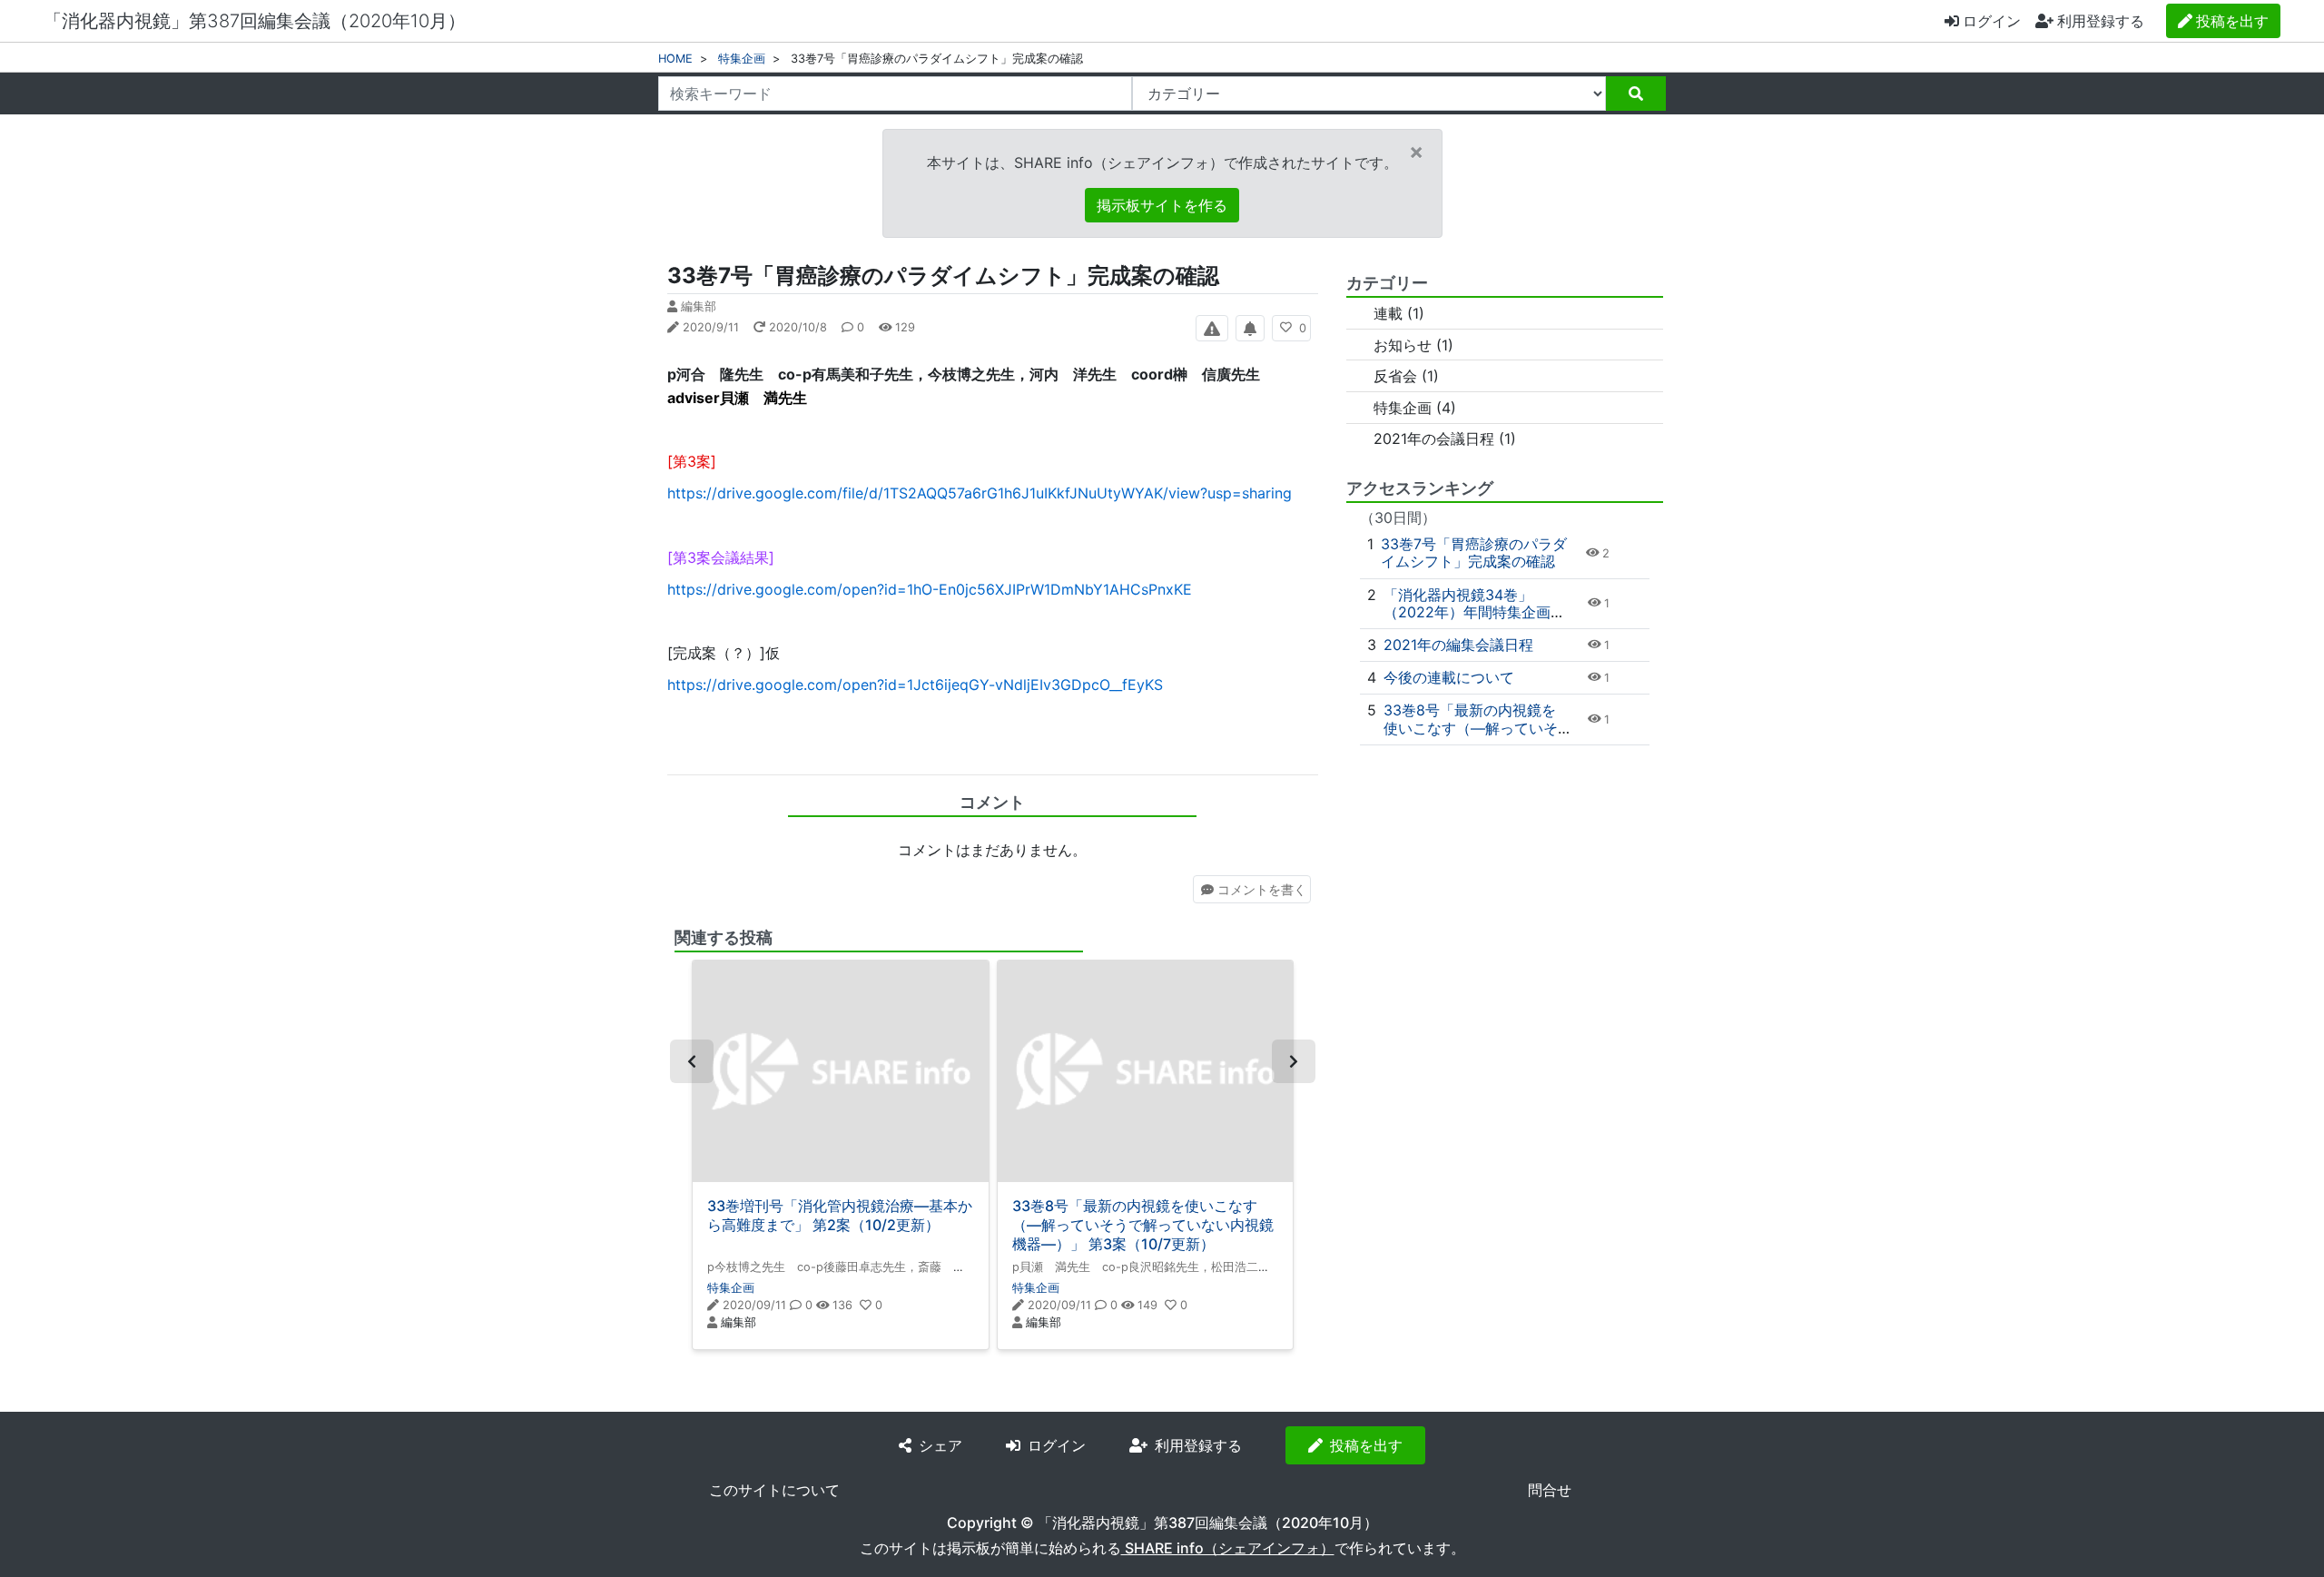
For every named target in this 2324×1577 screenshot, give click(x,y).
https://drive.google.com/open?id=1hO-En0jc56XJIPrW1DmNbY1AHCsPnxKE (930, 589)
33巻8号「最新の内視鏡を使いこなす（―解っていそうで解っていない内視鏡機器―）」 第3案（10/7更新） (1143, 1225)
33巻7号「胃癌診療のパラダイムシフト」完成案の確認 (1474, 552)
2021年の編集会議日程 (1458, 645)
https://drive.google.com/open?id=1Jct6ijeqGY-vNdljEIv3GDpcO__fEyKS (915, 685)
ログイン (1992, 21)
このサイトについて (774, 1490)
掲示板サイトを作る (1162, 205)
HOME (675, 59)
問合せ (1550, 1490)
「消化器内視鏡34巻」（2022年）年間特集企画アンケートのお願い (1474, 612)
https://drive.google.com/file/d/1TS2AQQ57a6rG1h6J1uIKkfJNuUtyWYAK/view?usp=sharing (980, 493)
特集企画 (742, 59)
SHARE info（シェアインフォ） (1228, 1548)
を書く (1262, 889)
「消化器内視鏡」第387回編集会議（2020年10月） (255, 21)
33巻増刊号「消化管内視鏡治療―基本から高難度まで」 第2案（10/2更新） (840, 1215)
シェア (940, 1445)
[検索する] (1636, 94)
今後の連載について (1449, 677)
